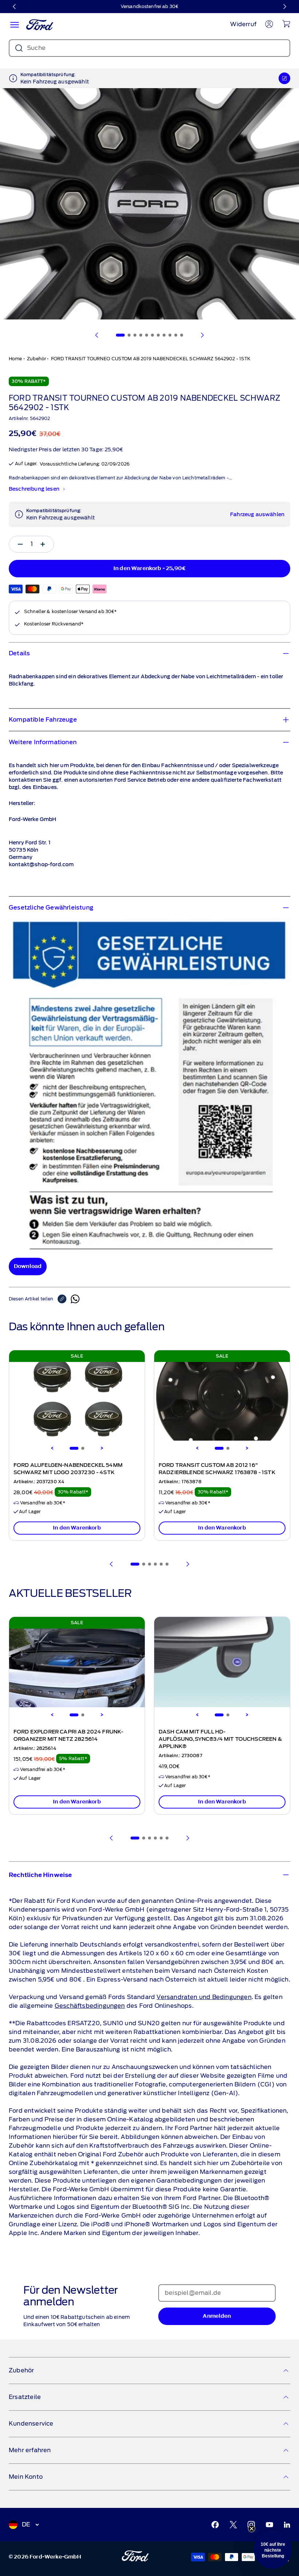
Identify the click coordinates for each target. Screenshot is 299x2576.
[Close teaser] (252, 2529)
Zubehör (36, 359)
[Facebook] (215, 2525)
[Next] (102, 1448)
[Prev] (112, 1564)
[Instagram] (251, 2525)
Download (28, 1266)
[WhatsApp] (75, 1299)
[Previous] (52, 1448)
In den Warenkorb (77, 1528)
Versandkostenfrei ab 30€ (149, 6)
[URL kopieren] (64, 1299)
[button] (273, 2550)
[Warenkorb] (286, 24)
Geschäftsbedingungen (90, 2006)
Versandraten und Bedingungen (204, 1997)
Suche (36, 48)
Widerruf (243, 24)
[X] (233, 2525)
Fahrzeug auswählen (257, 515)
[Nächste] (284, 7)
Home (15, 359)
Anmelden (217, 2316)
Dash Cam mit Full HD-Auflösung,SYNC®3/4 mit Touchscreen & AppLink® (220, 1739)
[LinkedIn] (287, 2525)
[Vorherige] (15, 7)
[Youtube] (269, 2525)
